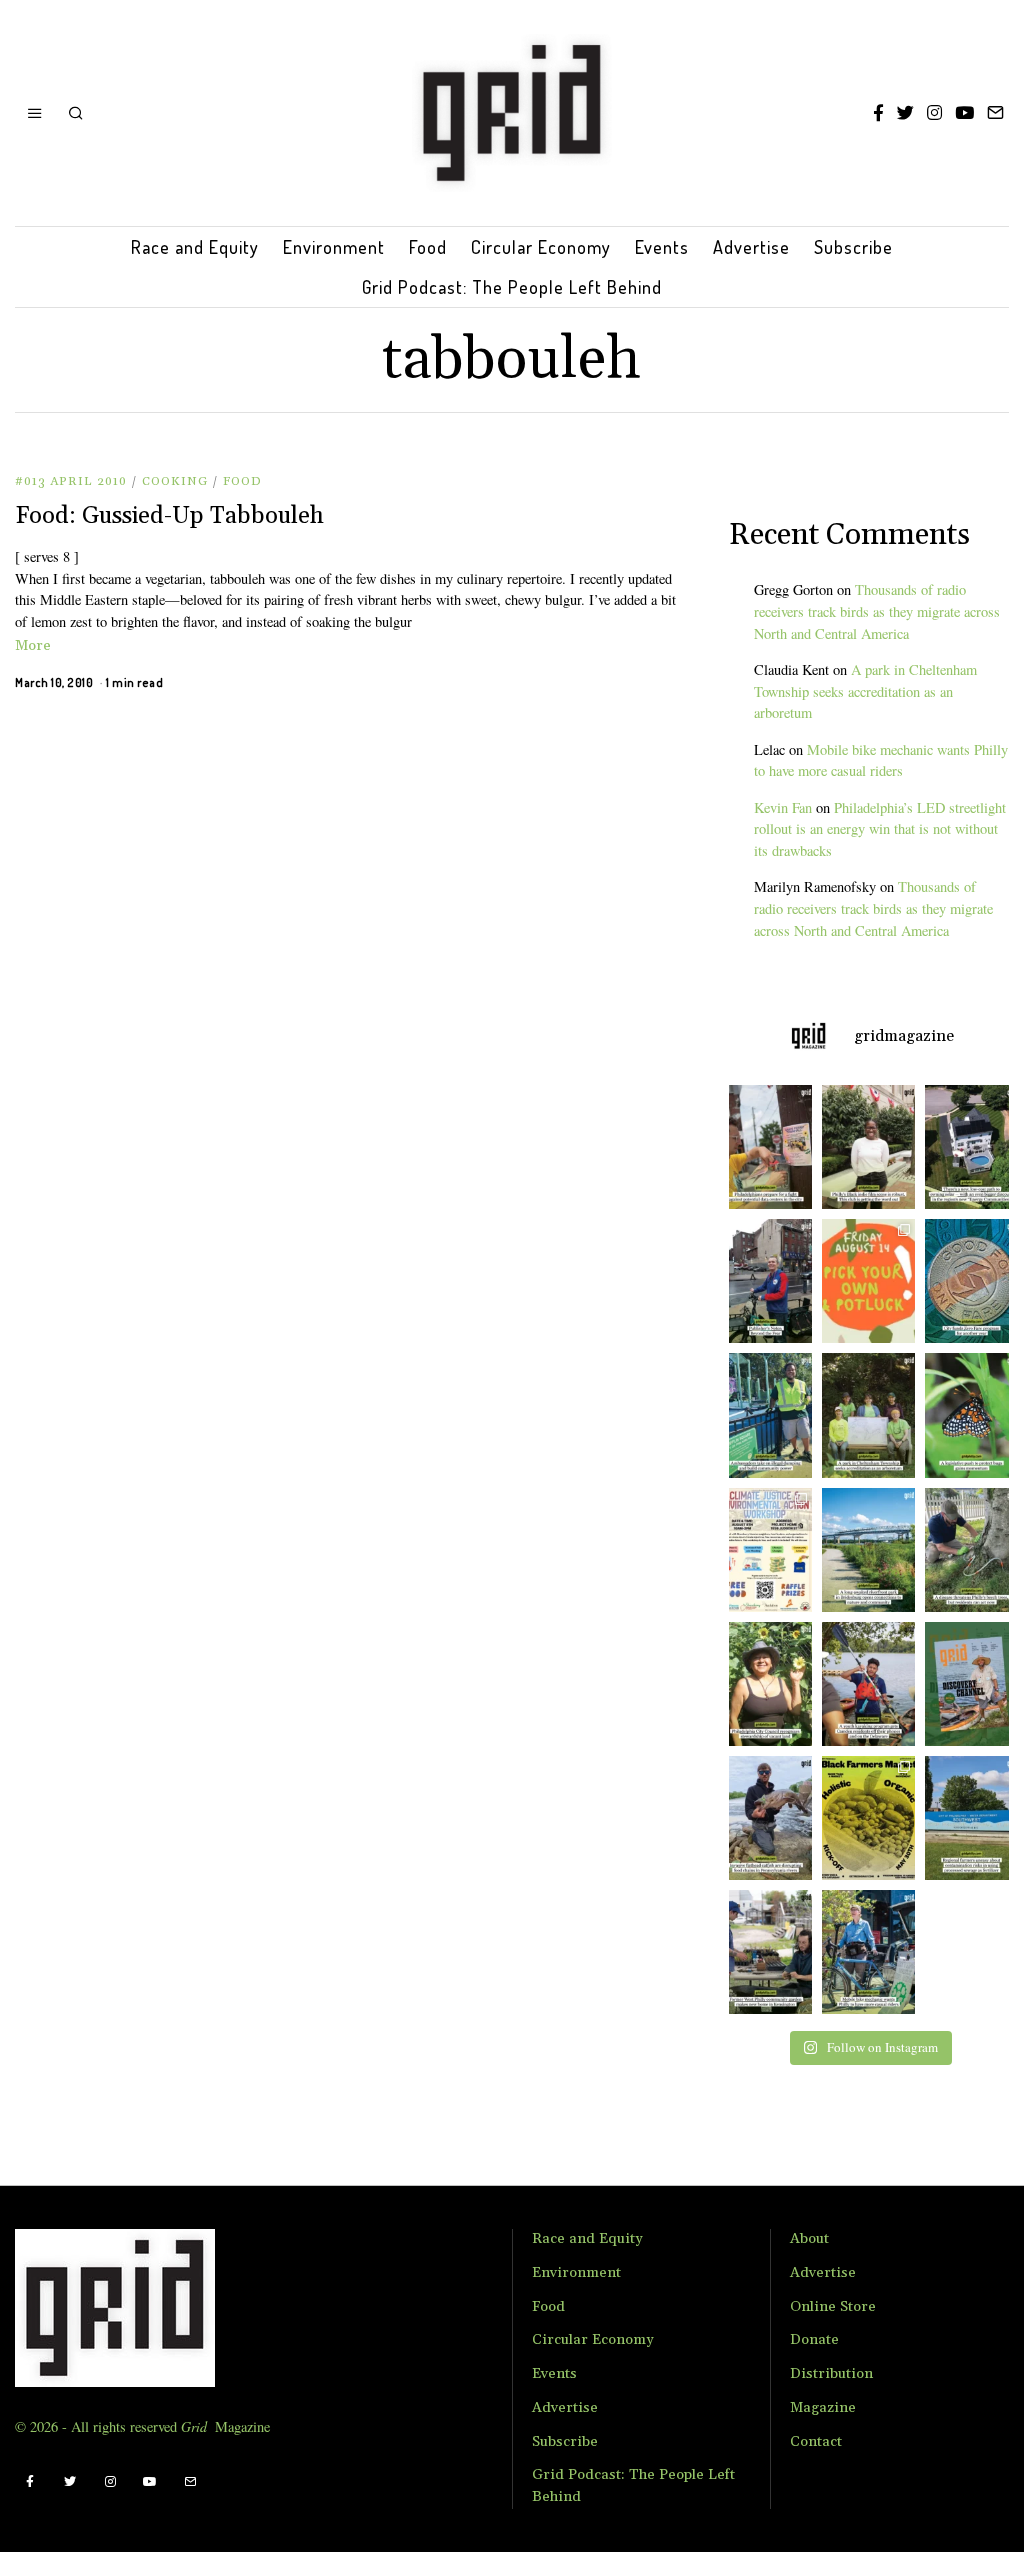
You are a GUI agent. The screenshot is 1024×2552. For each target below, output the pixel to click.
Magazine (823, 2408)
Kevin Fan (783, 807)
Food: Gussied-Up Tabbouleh (169, 516)
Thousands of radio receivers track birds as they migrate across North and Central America (877, 611)
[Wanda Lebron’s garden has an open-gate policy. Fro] (765, 1684)
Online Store (833, 2307)
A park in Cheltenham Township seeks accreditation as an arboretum (865, 691)
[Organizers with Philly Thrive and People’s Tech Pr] (765, 1147)
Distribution (831, 2374)
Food (428, 247)
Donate (814, 2340)
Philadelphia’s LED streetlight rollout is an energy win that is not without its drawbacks (880, 829)
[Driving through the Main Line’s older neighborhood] (971, 1550)
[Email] (995, 113)
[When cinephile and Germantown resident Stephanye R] (868, 1147)
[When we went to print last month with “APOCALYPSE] (765, 1281)
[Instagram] (934, 113)
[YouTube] (964, 113)
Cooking (175, 481)
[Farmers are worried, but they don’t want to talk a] (971, 1818)
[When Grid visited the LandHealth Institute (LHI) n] (765, 1952)
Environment (334, 247)
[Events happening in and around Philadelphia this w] (868, 1281)
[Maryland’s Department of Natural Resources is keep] (971, 1415)
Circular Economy (541, 247)
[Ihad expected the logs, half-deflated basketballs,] (765, 1818)
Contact (816, 2442)
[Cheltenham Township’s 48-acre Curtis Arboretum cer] (868, 1415)
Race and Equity (195, 247)
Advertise (751, 247)
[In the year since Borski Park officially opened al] (868, 1550)
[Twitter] (905, 113)
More (33, 646)
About (809, 2239)
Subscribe (853, 247)
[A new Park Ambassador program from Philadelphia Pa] (765, 1415)
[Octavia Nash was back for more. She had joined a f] (868, 1684)
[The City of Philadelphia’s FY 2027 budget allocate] (971, 1281)
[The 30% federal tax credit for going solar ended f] (971, 1147)
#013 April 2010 (71, 481)
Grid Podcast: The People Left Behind (512, 287)
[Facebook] (878, 113)
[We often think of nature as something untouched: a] (971, 1684)
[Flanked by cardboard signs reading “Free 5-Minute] (868, 1952)
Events (662, 247)
